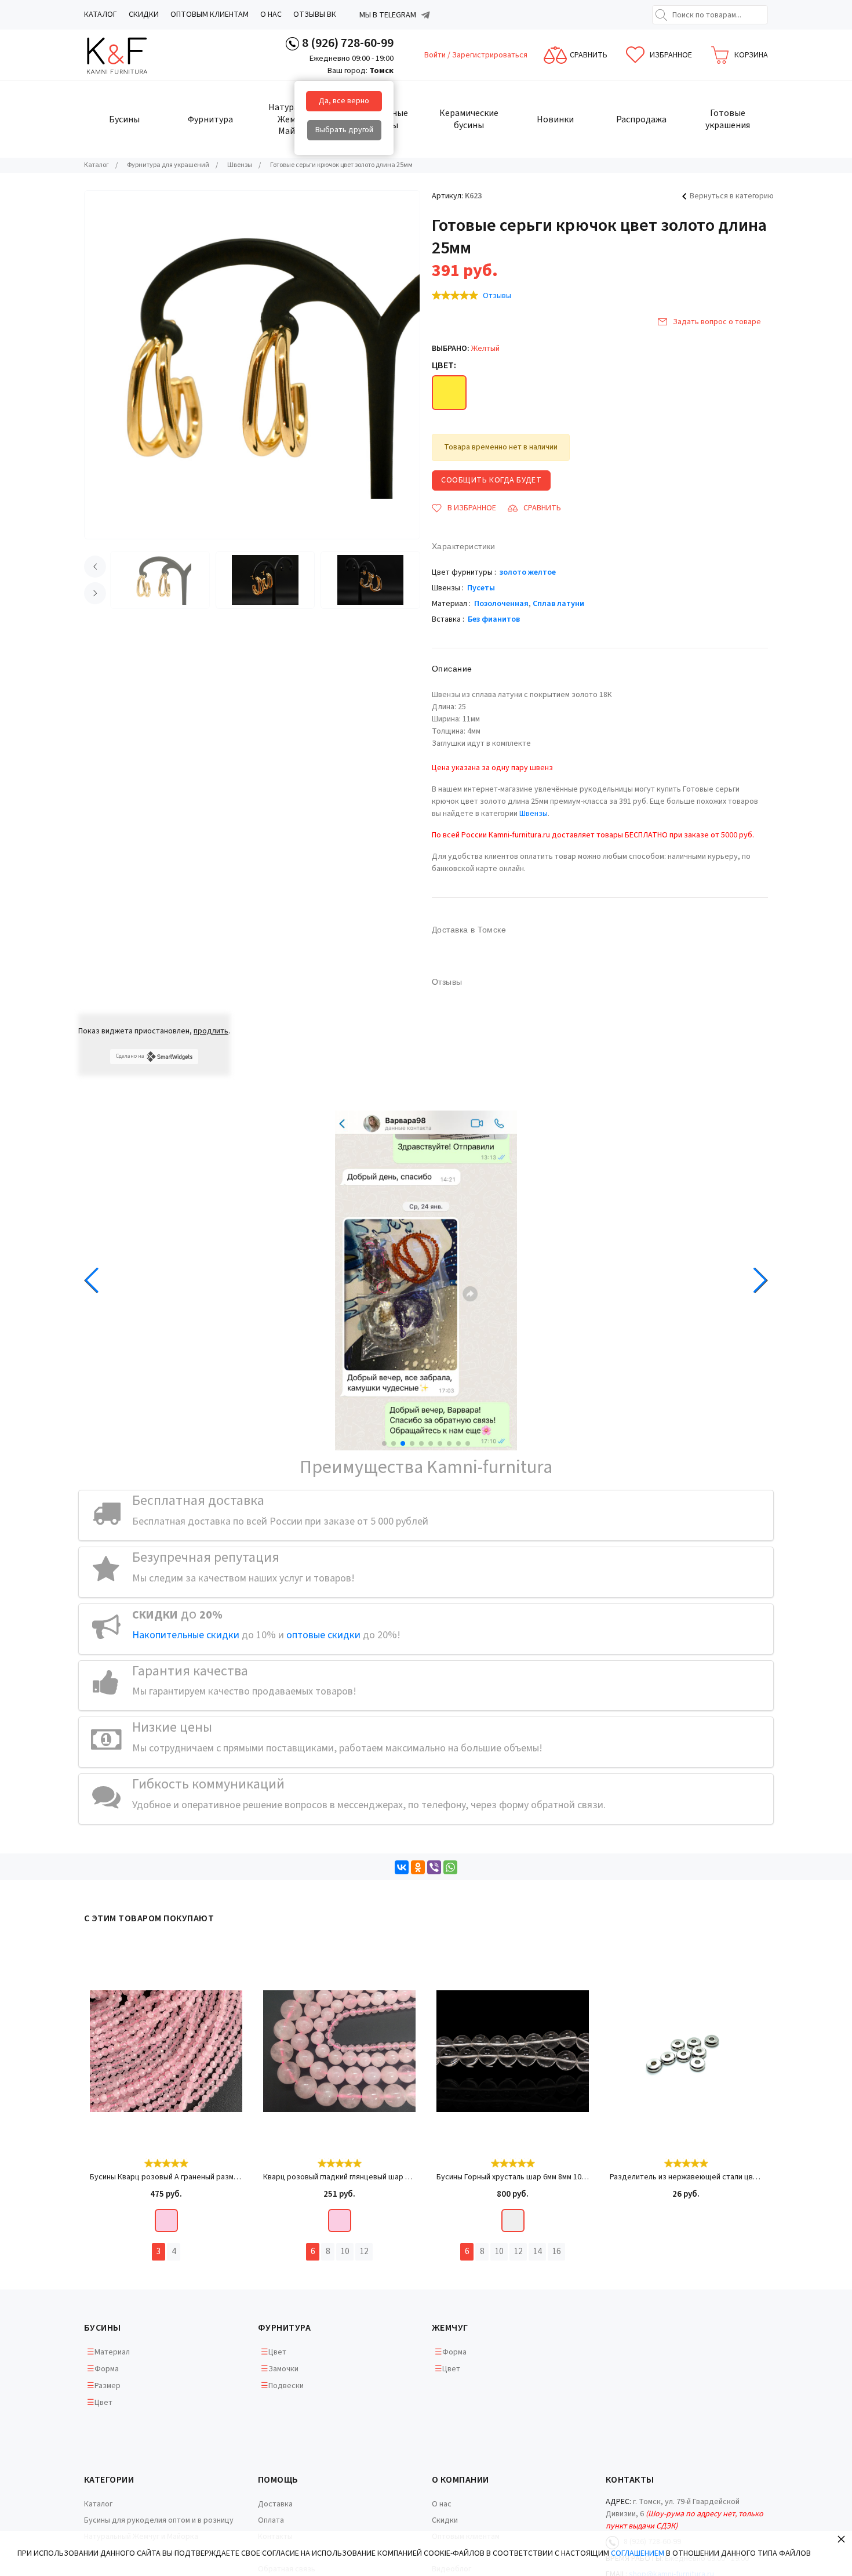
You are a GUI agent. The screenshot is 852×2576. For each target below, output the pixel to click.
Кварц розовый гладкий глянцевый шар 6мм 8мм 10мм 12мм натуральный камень (339, 2177)
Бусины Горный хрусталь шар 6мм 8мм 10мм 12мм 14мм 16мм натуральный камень (513, 2177)
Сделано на (130, 1056)
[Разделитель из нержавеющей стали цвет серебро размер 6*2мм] (686, 2051)
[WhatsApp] (450, 1867)
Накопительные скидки (186, 1635)
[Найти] (661, 15)
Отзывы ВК (315, 14)
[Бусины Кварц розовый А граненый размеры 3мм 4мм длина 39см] (166, 2051)
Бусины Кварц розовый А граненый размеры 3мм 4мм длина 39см (166, 2177)
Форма (107, 2369)
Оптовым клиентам (210, 14)
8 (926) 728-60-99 (348, 43)
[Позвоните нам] (292, 43)
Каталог (101, 14)
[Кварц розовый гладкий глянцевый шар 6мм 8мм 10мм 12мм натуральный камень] (339, 2051)
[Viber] (434, 1867)
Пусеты (481, 588)
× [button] (841, 2539)
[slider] (455, 295)
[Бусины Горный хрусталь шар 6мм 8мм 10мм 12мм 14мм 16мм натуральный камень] (513, 2051)
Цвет (103, 2403)
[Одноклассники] (418, 1867)
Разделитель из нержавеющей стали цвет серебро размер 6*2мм (686, 2177)
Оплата (271, 2520)
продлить (211, 1031)
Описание (452, 669)
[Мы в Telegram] (425, 15)
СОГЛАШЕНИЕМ (638, 2553)
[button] (384, 1443)
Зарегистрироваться (490, 55)
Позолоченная (501, 604)
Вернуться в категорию (732, 196)
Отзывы (497, 296)
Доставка (275, 2504)
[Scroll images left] (95, 567)
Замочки (283, 2369)
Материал (112, 2352)
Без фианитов (494, 619)
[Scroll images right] (95, 593)
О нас (271, 14)
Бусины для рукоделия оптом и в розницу (159, 2520)
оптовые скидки (323, 1635)
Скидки (144, 14)
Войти (436, 55)
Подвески (286, 2386)
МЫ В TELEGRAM (388, 15)
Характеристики (464, 546)
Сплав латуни (558, 604)
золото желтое (528, 572)
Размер (108, 2386)
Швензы (534, 814)
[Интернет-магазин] (128, 55)
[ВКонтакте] (402, 1867)
